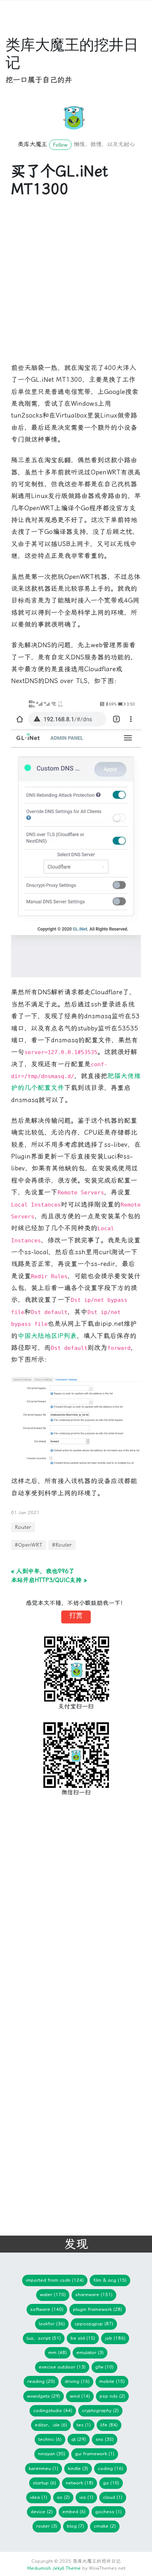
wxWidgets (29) (44, 2396)
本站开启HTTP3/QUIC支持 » (49, 1580)
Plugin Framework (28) (98, 2309)
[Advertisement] (76, 286)
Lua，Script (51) (44, 2338)
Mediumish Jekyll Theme (54, 2568)
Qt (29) (79, 2439)
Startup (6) (44, 2483)
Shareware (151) (94, 2294)
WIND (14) (80, 2396)
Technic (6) (50, 2439)
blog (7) (75, 2526)
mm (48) (58, 2352)
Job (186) (115, 2338)
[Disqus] (70, 1924)
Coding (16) (110, 2468)
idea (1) (39, 2497)
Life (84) (109, 2425)
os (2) (63, 2497)
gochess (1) (108, 2512)
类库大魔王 (32, 144)
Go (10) (111, 2483)
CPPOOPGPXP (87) (94, 2324)
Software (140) (47, 2309)
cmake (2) (105, 2526)
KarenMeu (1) (44, 2468)
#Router (62, 1545)
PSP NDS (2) (112, 2396)
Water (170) (53, 2294)
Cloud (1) (113, 2497)
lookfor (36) (52, 2324)
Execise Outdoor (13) (62, 2367)
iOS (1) (86, 2497)
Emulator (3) (90, 2352)
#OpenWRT (29, 1545)
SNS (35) (105, 2439)
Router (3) (47, 2526)
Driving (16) (77, 2381)
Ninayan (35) (52, 2454)
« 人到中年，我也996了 (43, 1571)
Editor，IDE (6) (51, 2425)
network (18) (80, 2483)
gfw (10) (104, 2367)
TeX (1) (84, 2425)
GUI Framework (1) (95, 2454)
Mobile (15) (112, 2381)
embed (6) (74, 2512)
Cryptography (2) (100, 2410)
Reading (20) (41, 2381)
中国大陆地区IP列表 (47, 1336)
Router (23, 1527)
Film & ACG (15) (110, 2280)
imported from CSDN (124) (55, 2280)
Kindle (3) (78, 2468)
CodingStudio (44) (53, 2410)
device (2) (42, 2512)
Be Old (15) (83, 2338)
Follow (60, 145)
